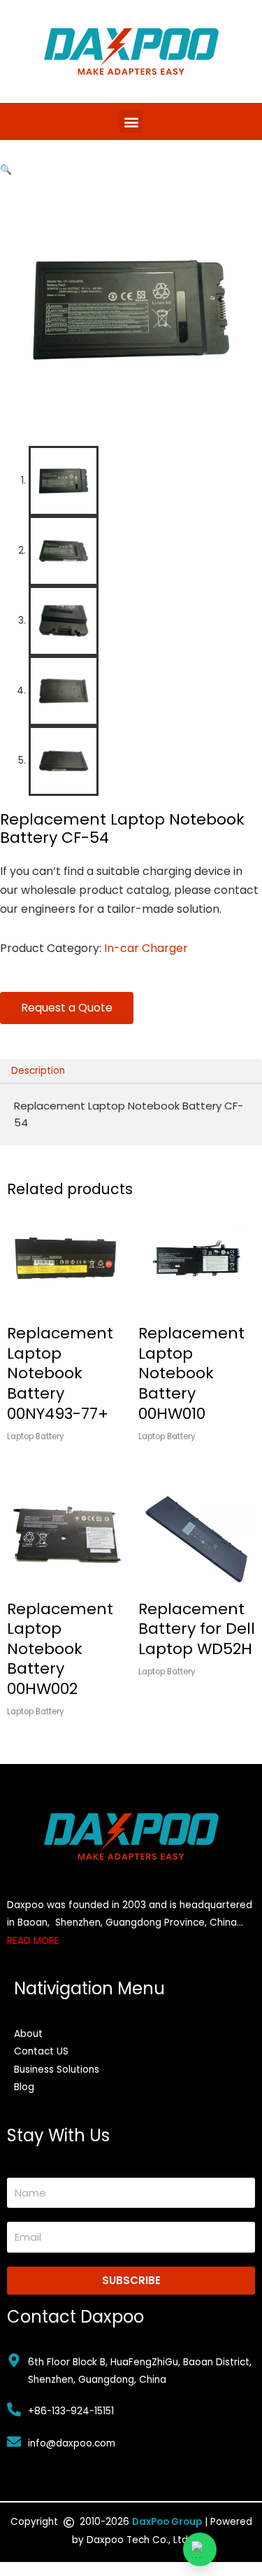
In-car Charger (146, 948)
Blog (24, 2087)
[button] (131, 121)
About (28, 2034)
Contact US (41, 2051)
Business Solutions (57, 2070)
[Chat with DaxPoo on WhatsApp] (200, 2549)
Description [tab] (38, 1071)
